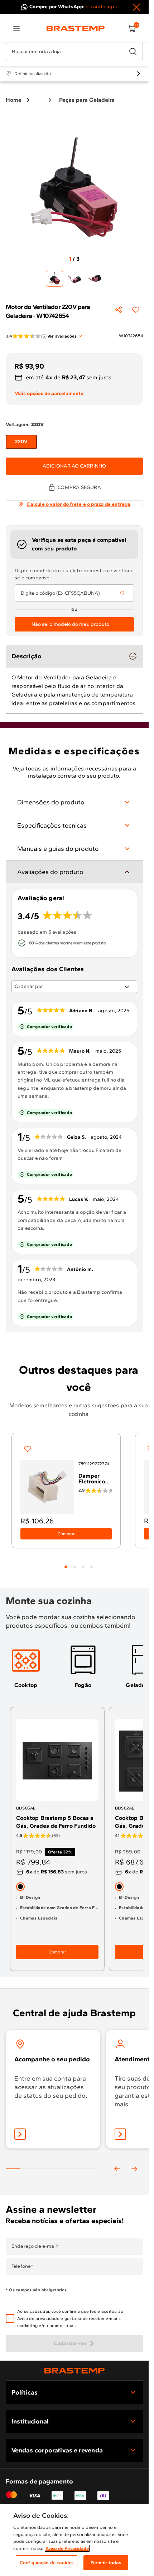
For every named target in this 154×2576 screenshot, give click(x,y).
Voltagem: (25, 425)
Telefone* (22, 2266)
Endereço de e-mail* (35, 2246)
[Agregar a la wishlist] (136, 310)
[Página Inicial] (74, 2370)
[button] (79, 2318)
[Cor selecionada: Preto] (20, 1887)
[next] (134, 2169)
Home (14, 100)
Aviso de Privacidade (67, 2548)
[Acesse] (120, 2134)
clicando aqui (101, 7)
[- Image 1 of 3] (54, 278)
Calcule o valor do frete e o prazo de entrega (78, 504)
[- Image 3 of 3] (95, 278)
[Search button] (122, 593)
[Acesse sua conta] (20, 2134)
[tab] (66, 1567)
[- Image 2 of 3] (74, 278)
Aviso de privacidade (38, 2318)
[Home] (76, 29)
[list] (16, 29)
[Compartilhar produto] (119, 310)
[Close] (136, 7)
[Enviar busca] (133, 51)
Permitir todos (106, 2563)
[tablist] (79, 1563)
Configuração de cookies (47, 2563)
